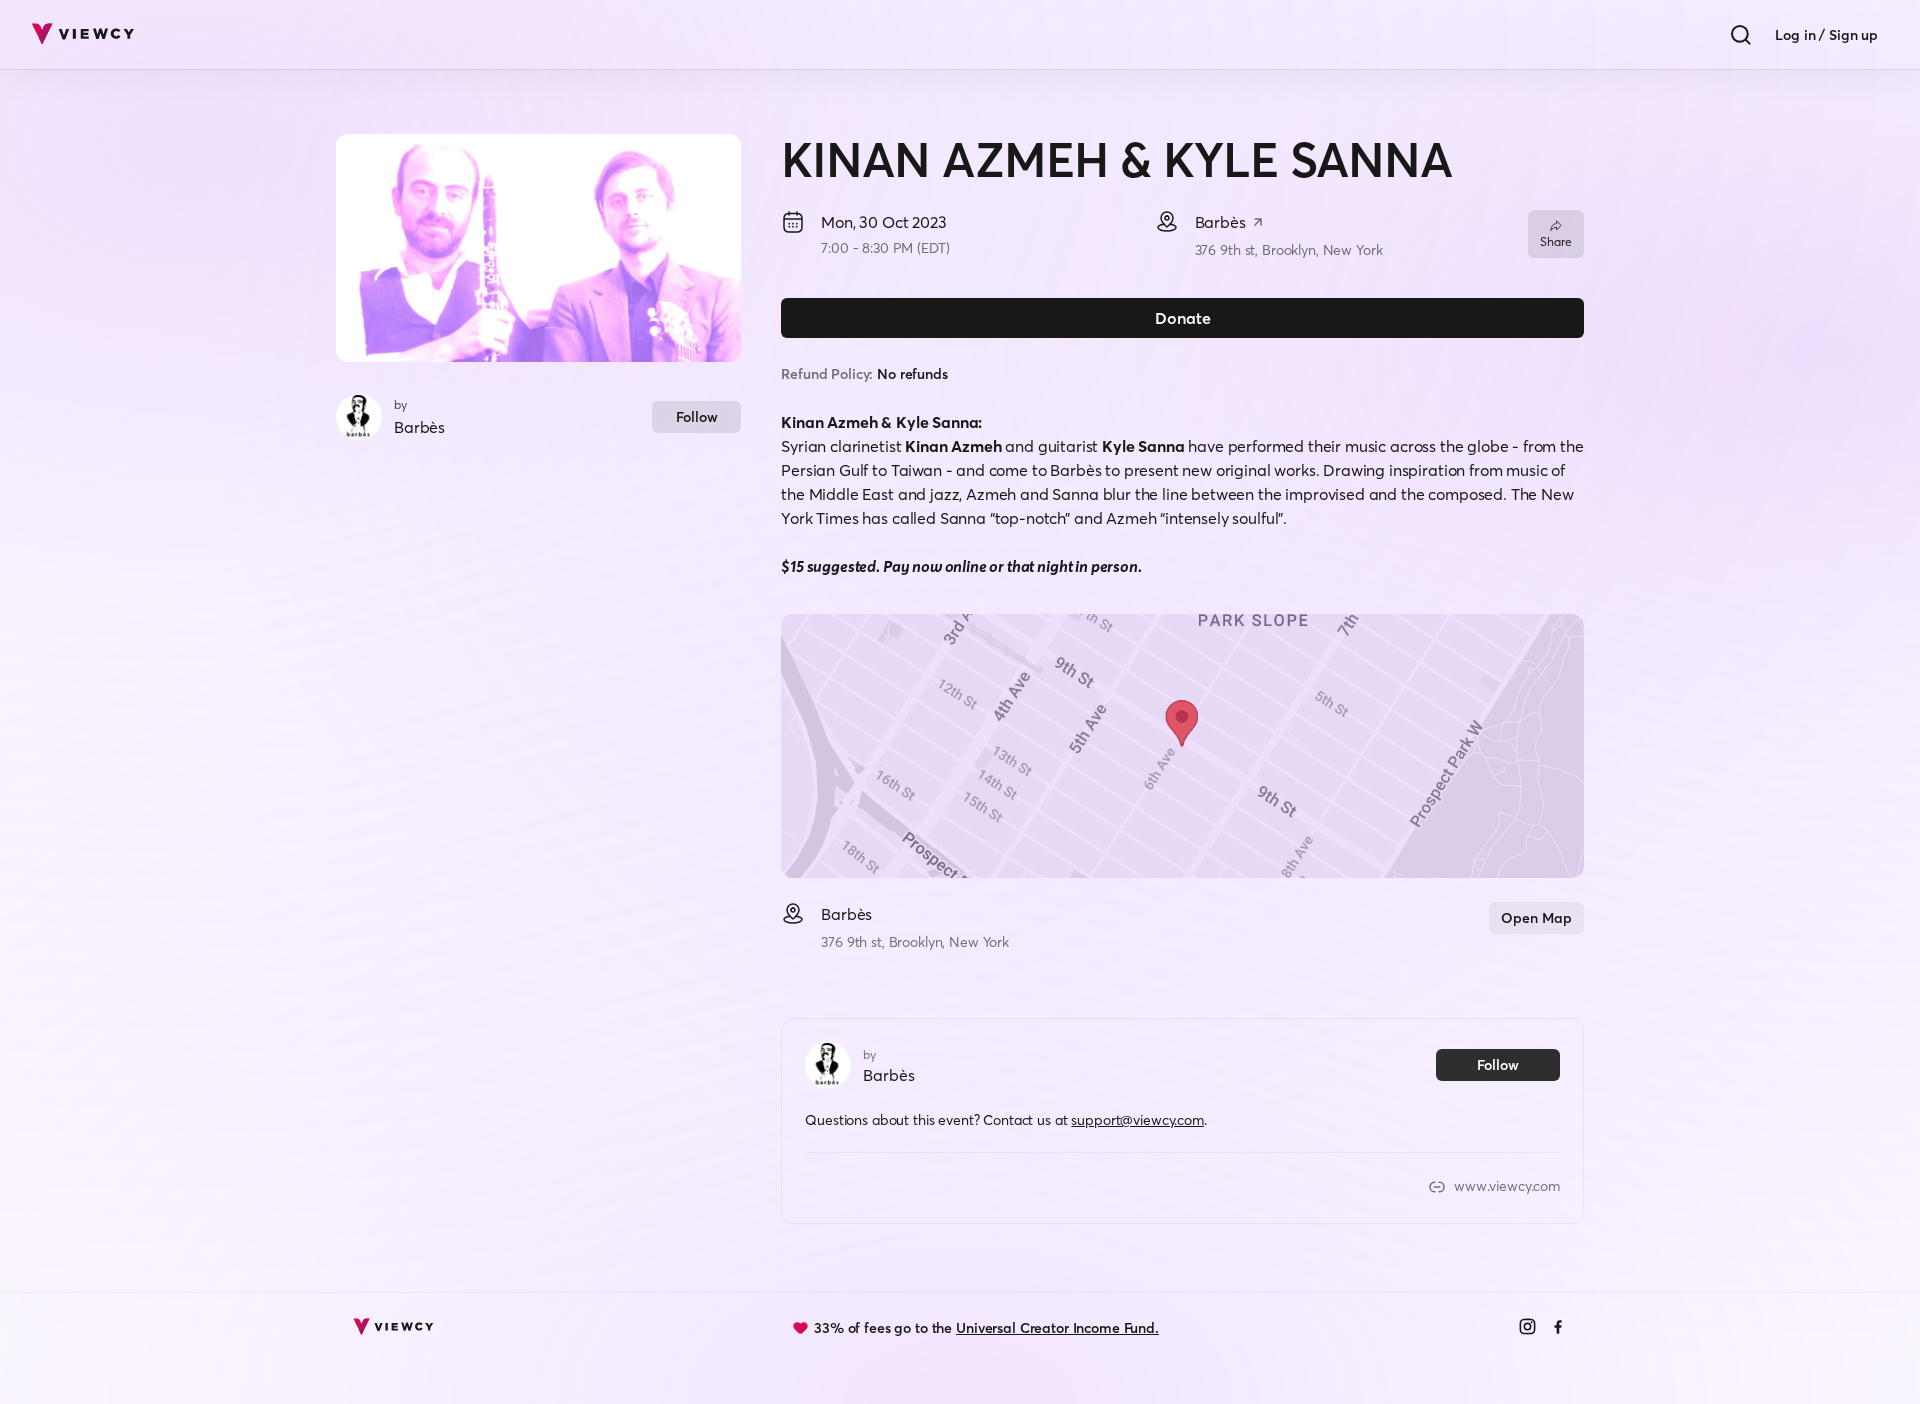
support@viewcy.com (1137, 1120)
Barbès (419, 427)
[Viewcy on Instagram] (1527, 1328)
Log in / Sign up (1826, 35)
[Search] (1741, 35)
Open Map (1536, 918)
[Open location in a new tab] (1258, 224)
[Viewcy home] (82, 35)
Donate (1183, 318)
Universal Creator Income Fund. (1057, 1328)
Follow (697, 417)
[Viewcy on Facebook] (1558, 1328)
